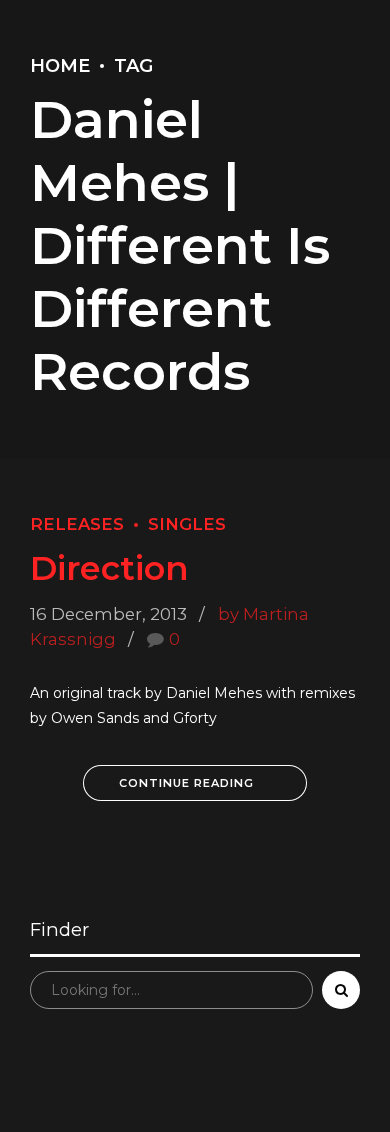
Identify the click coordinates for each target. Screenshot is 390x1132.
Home (60, 66)
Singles (187, 524)
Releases (77, 524)
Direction (109, 567)
